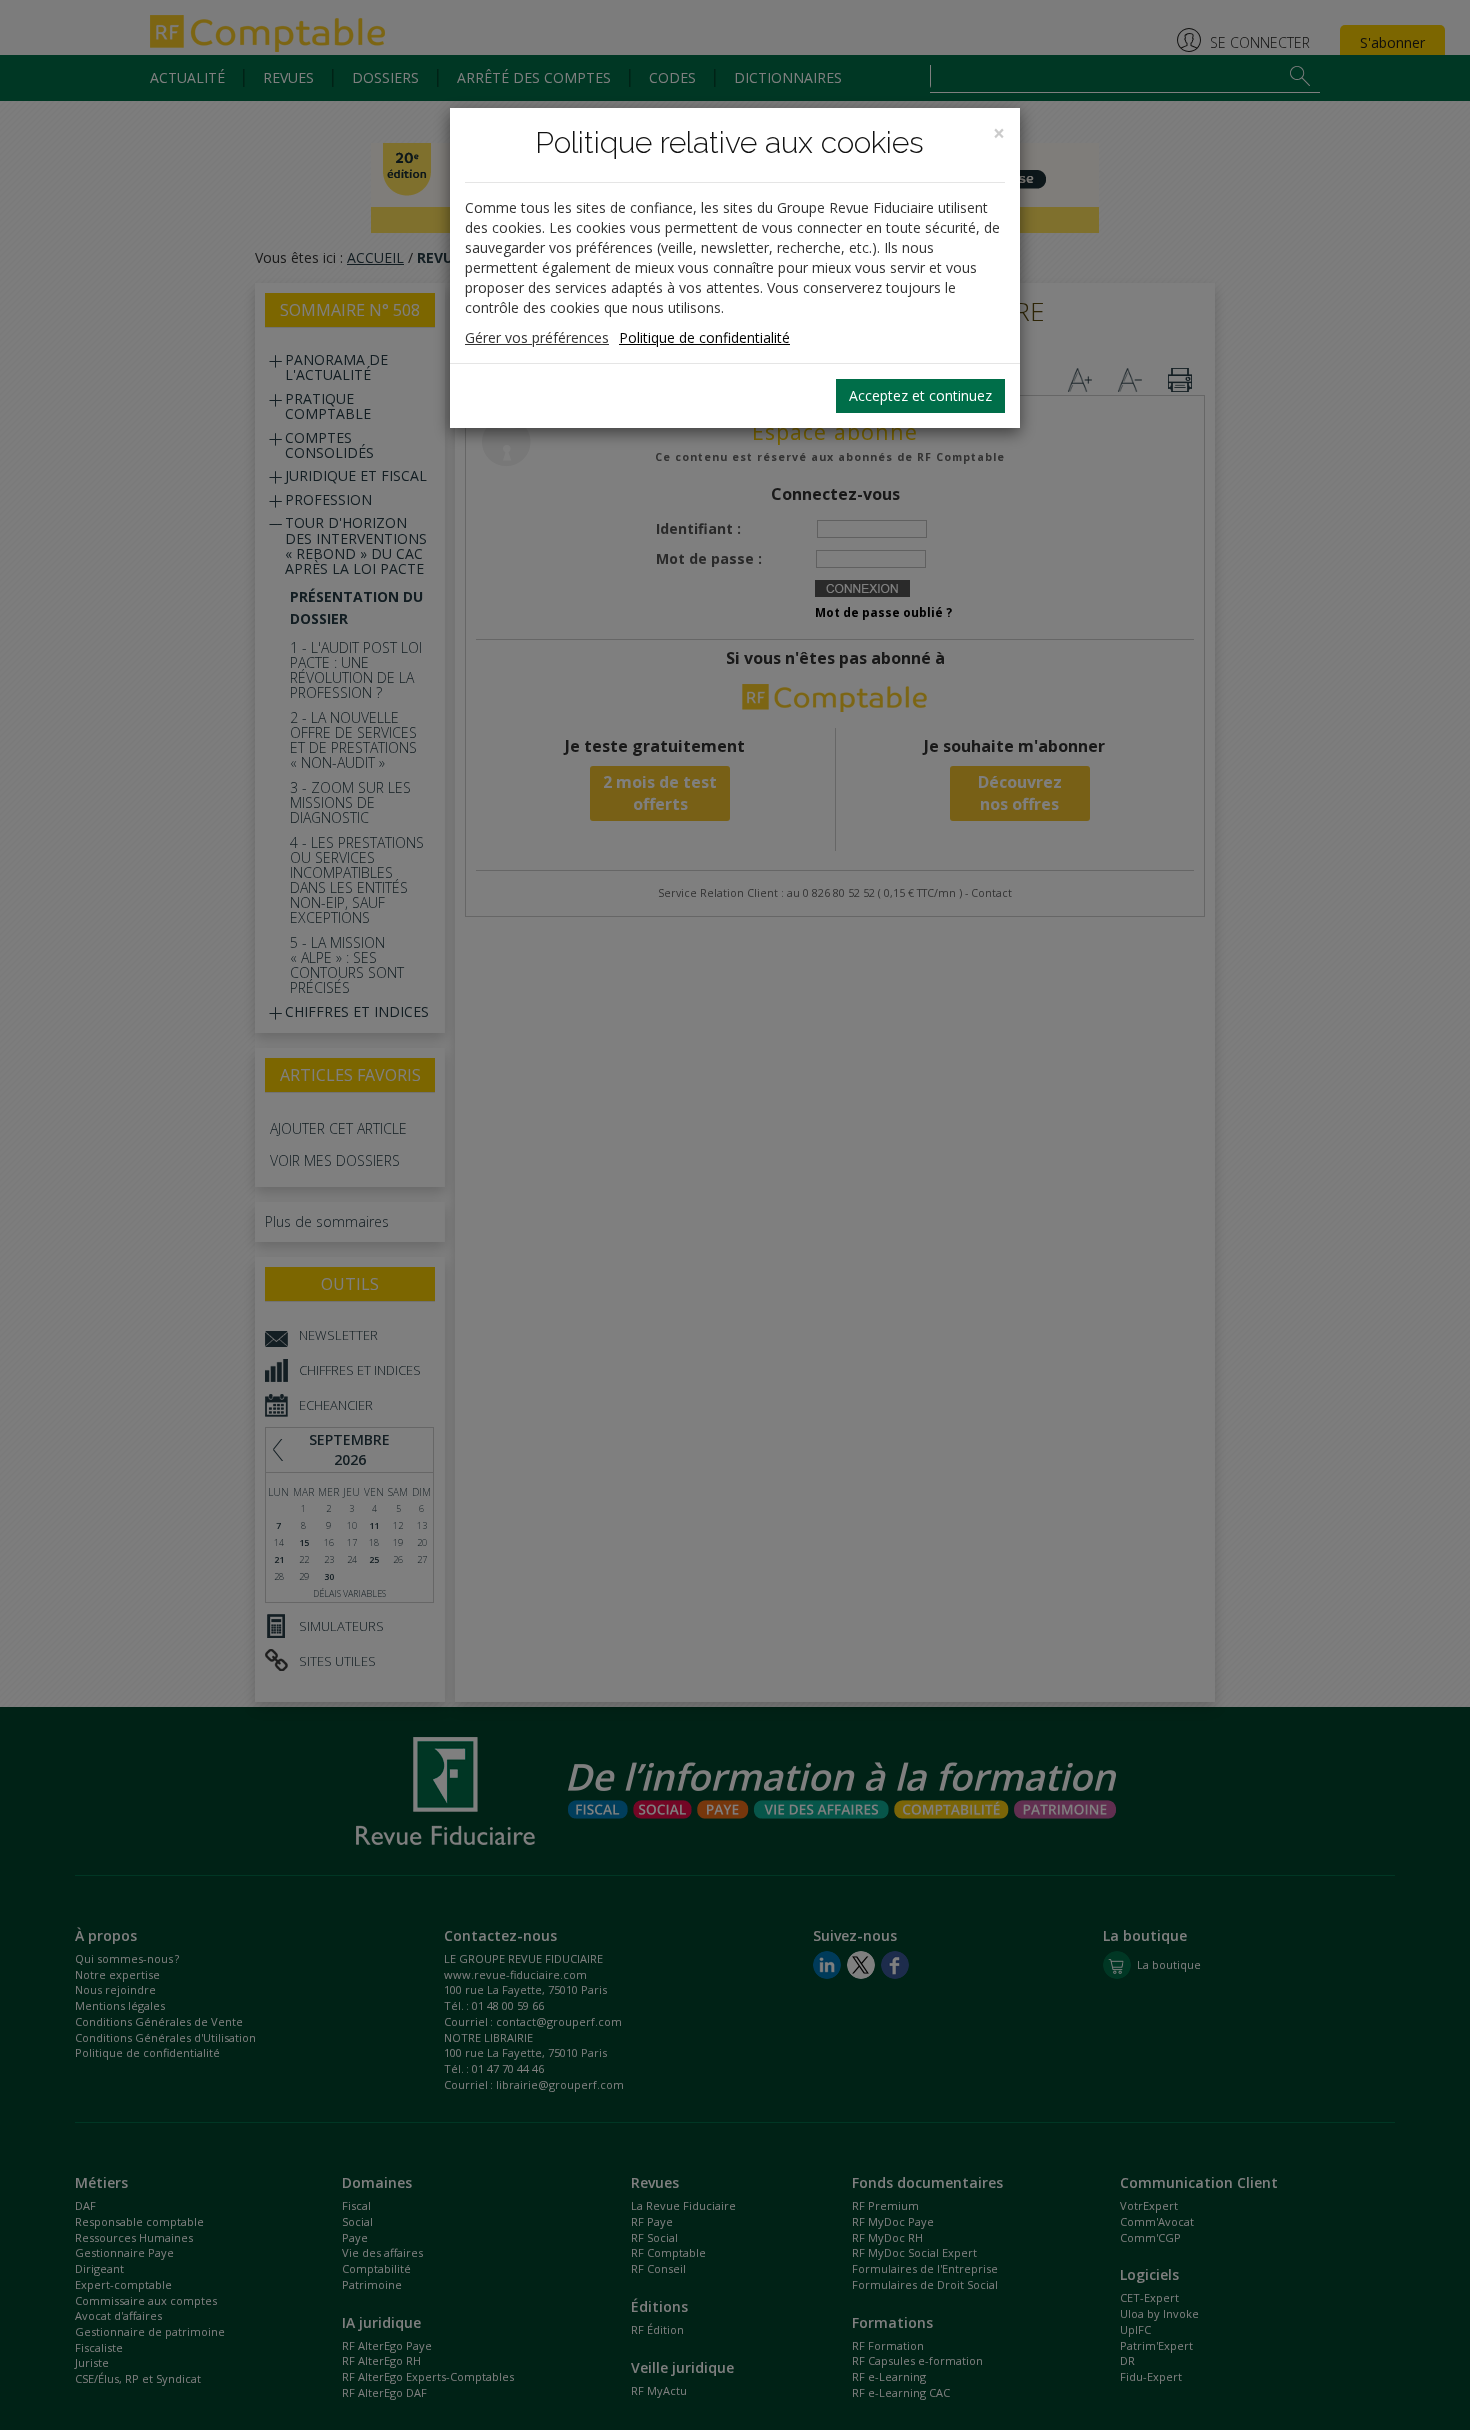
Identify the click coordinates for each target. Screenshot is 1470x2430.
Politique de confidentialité (704, 337)
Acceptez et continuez (920, 395)
